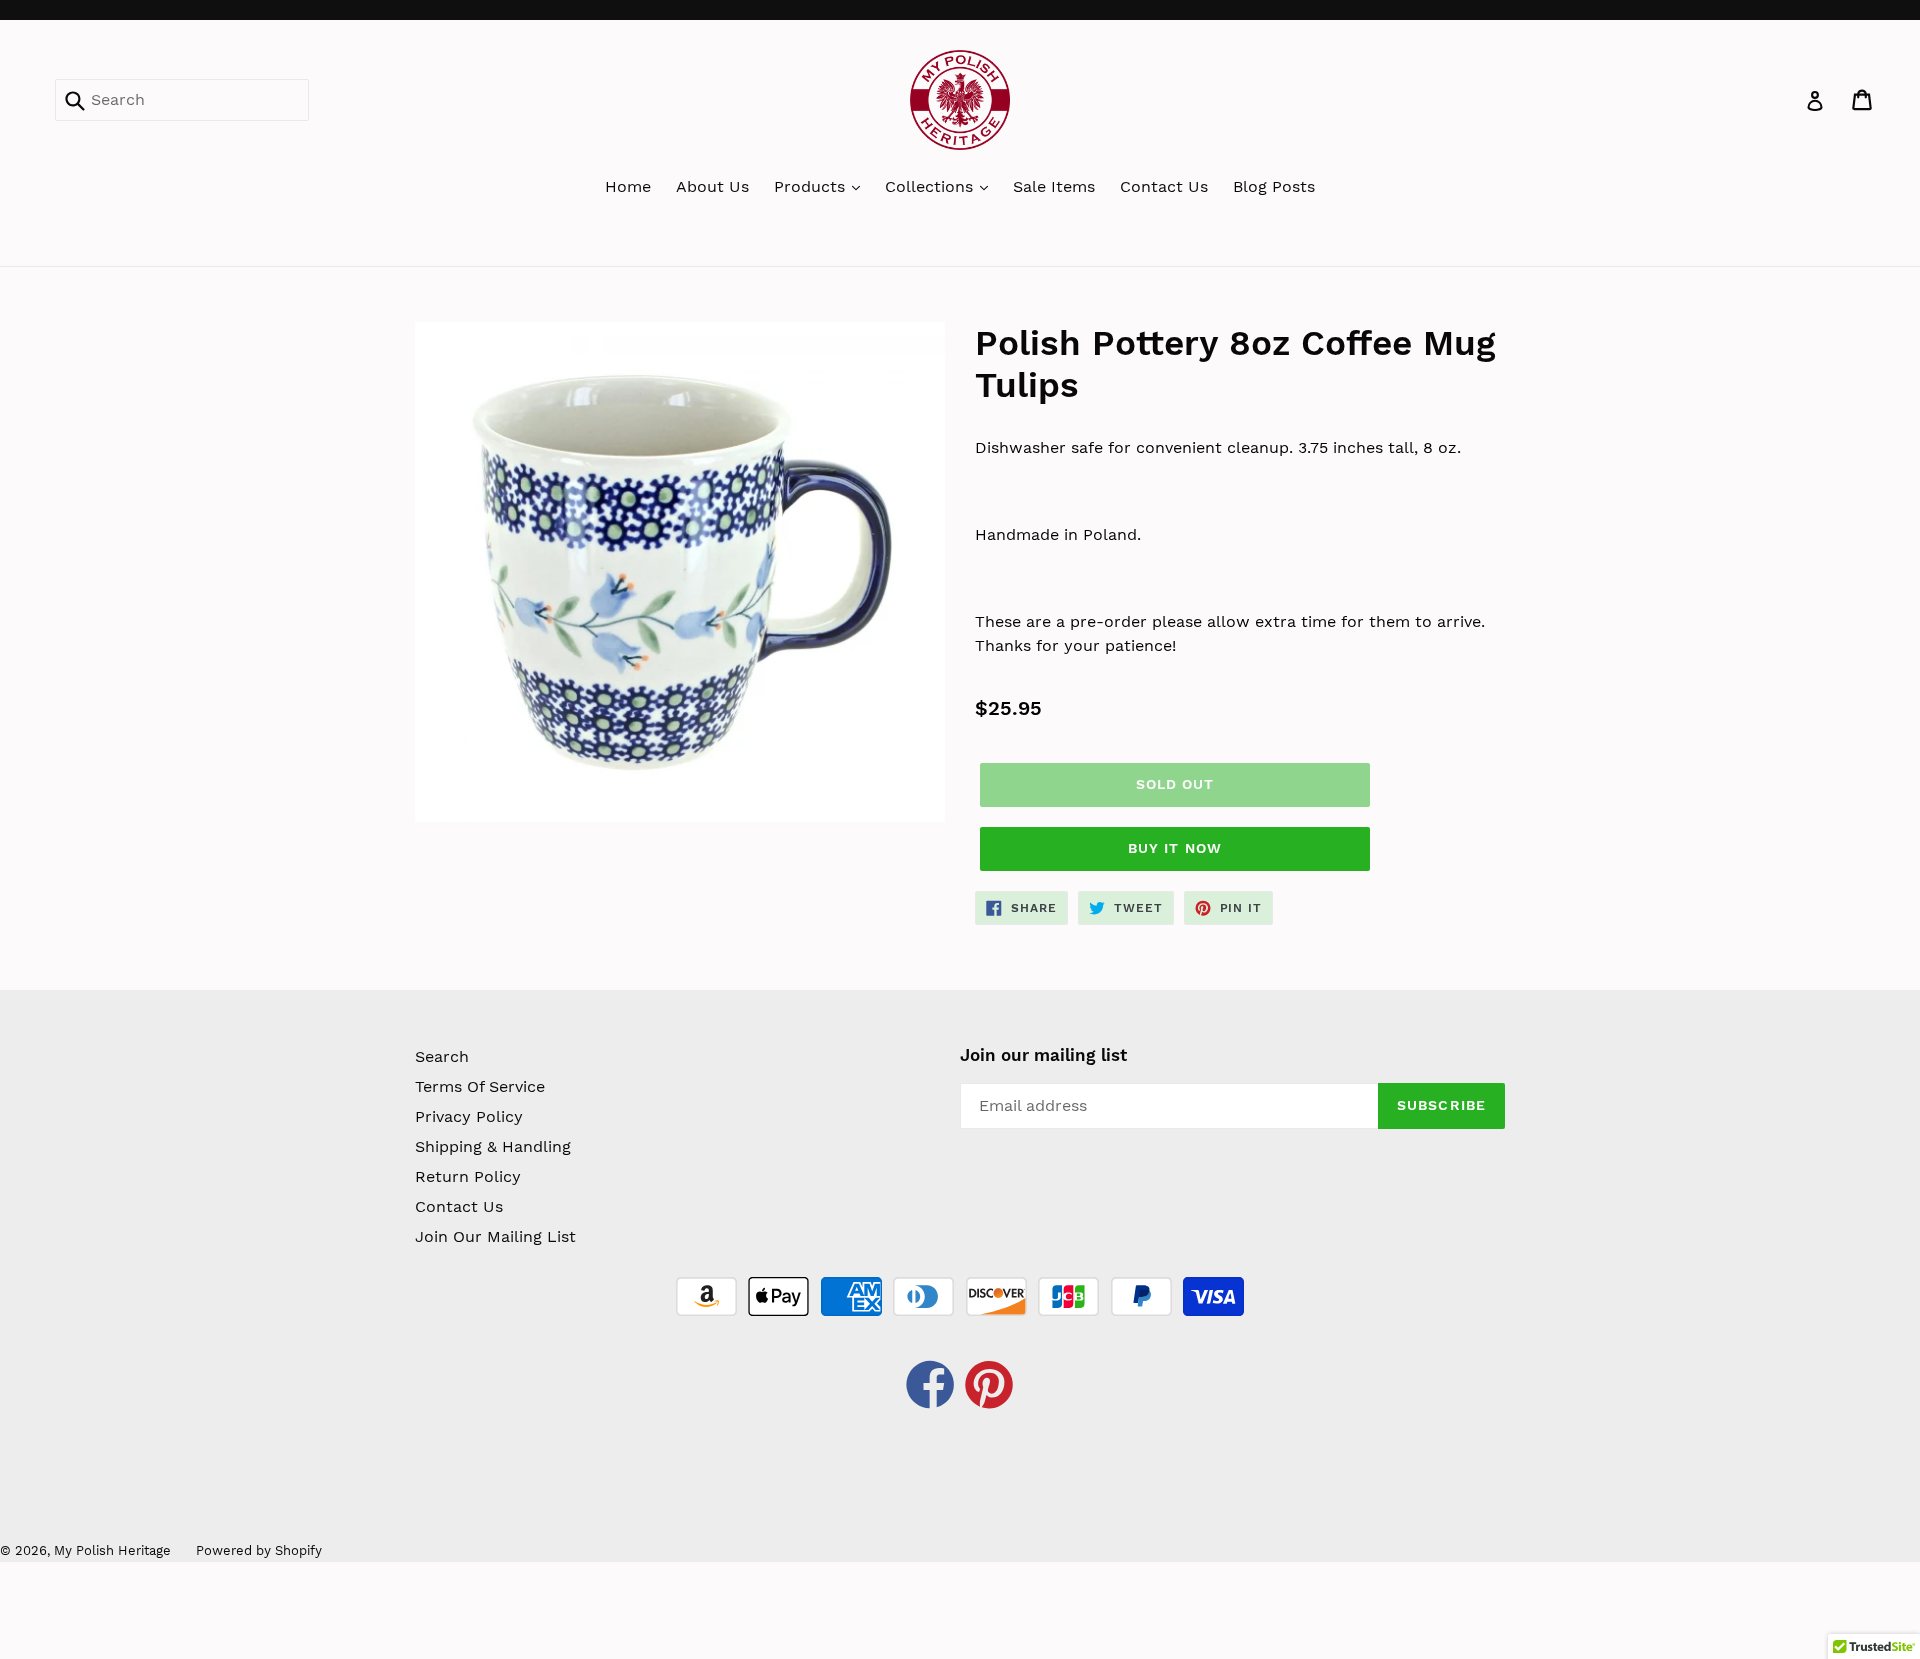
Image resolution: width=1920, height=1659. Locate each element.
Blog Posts (1274, 186)
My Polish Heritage (112, 1550)
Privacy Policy (469, 1116)
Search (442, 1056)
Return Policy (468, 1176)
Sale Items (1054, 186)
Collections (931, 186)
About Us (712, 186)
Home (628, 186)
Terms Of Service (480, 1086)
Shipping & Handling (493, 1146)
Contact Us (1164, 186)
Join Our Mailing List (495, 1236)
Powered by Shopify (259, 1550)
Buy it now (1175, 848)
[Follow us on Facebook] (931, 1387)
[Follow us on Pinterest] (990, 1387)
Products (812, 186)
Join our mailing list (1043, 1055)
